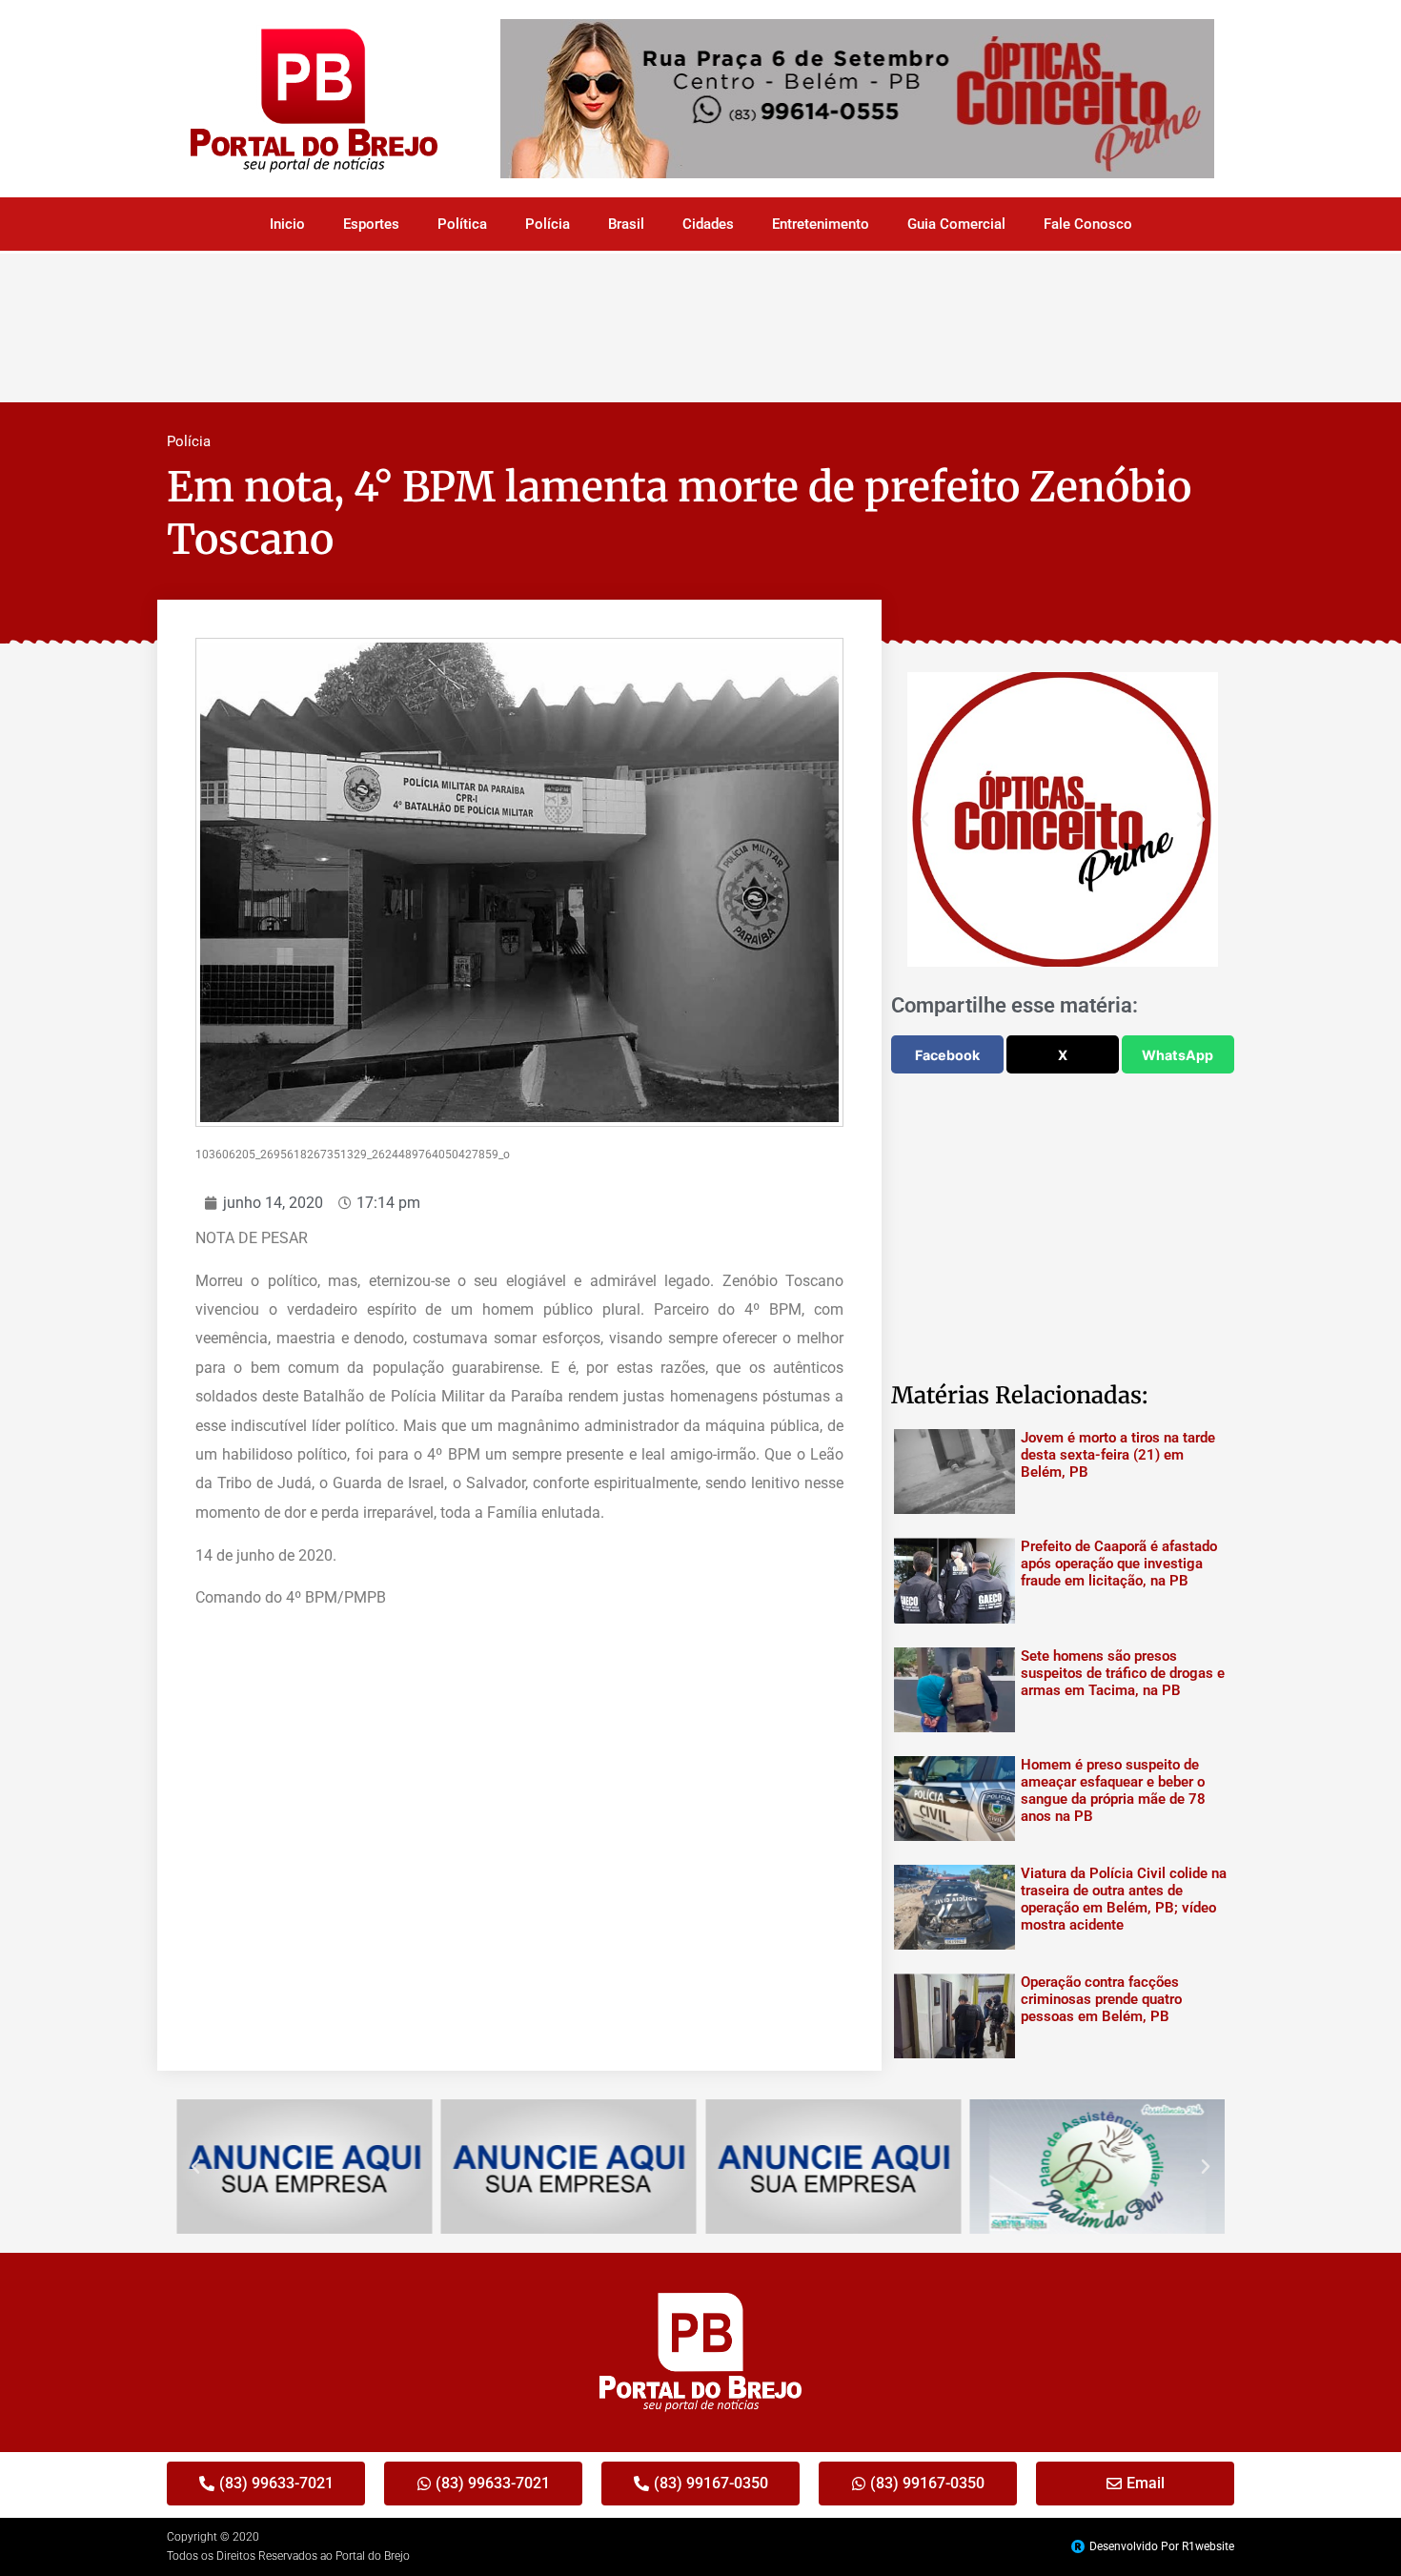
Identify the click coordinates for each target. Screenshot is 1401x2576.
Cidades (708, 224)
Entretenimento (821, 224)
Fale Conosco (1088, 224)
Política (462, 224)
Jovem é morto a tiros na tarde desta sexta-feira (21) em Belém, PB (1118, 1455)
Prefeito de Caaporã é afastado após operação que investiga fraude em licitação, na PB (1119, 1564)
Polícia (548, 224)
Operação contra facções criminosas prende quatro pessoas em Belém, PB (1101, 1999)
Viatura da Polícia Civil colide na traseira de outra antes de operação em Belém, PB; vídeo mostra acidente (1124, 1899)
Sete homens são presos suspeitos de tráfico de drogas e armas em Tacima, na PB (1123, 1673)
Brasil (626, 224)
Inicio (287, 224)
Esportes (371, 224)
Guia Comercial (956, 224)
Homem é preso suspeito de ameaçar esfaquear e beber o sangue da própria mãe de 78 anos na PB (1113, 1790)
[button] (924, 820)
